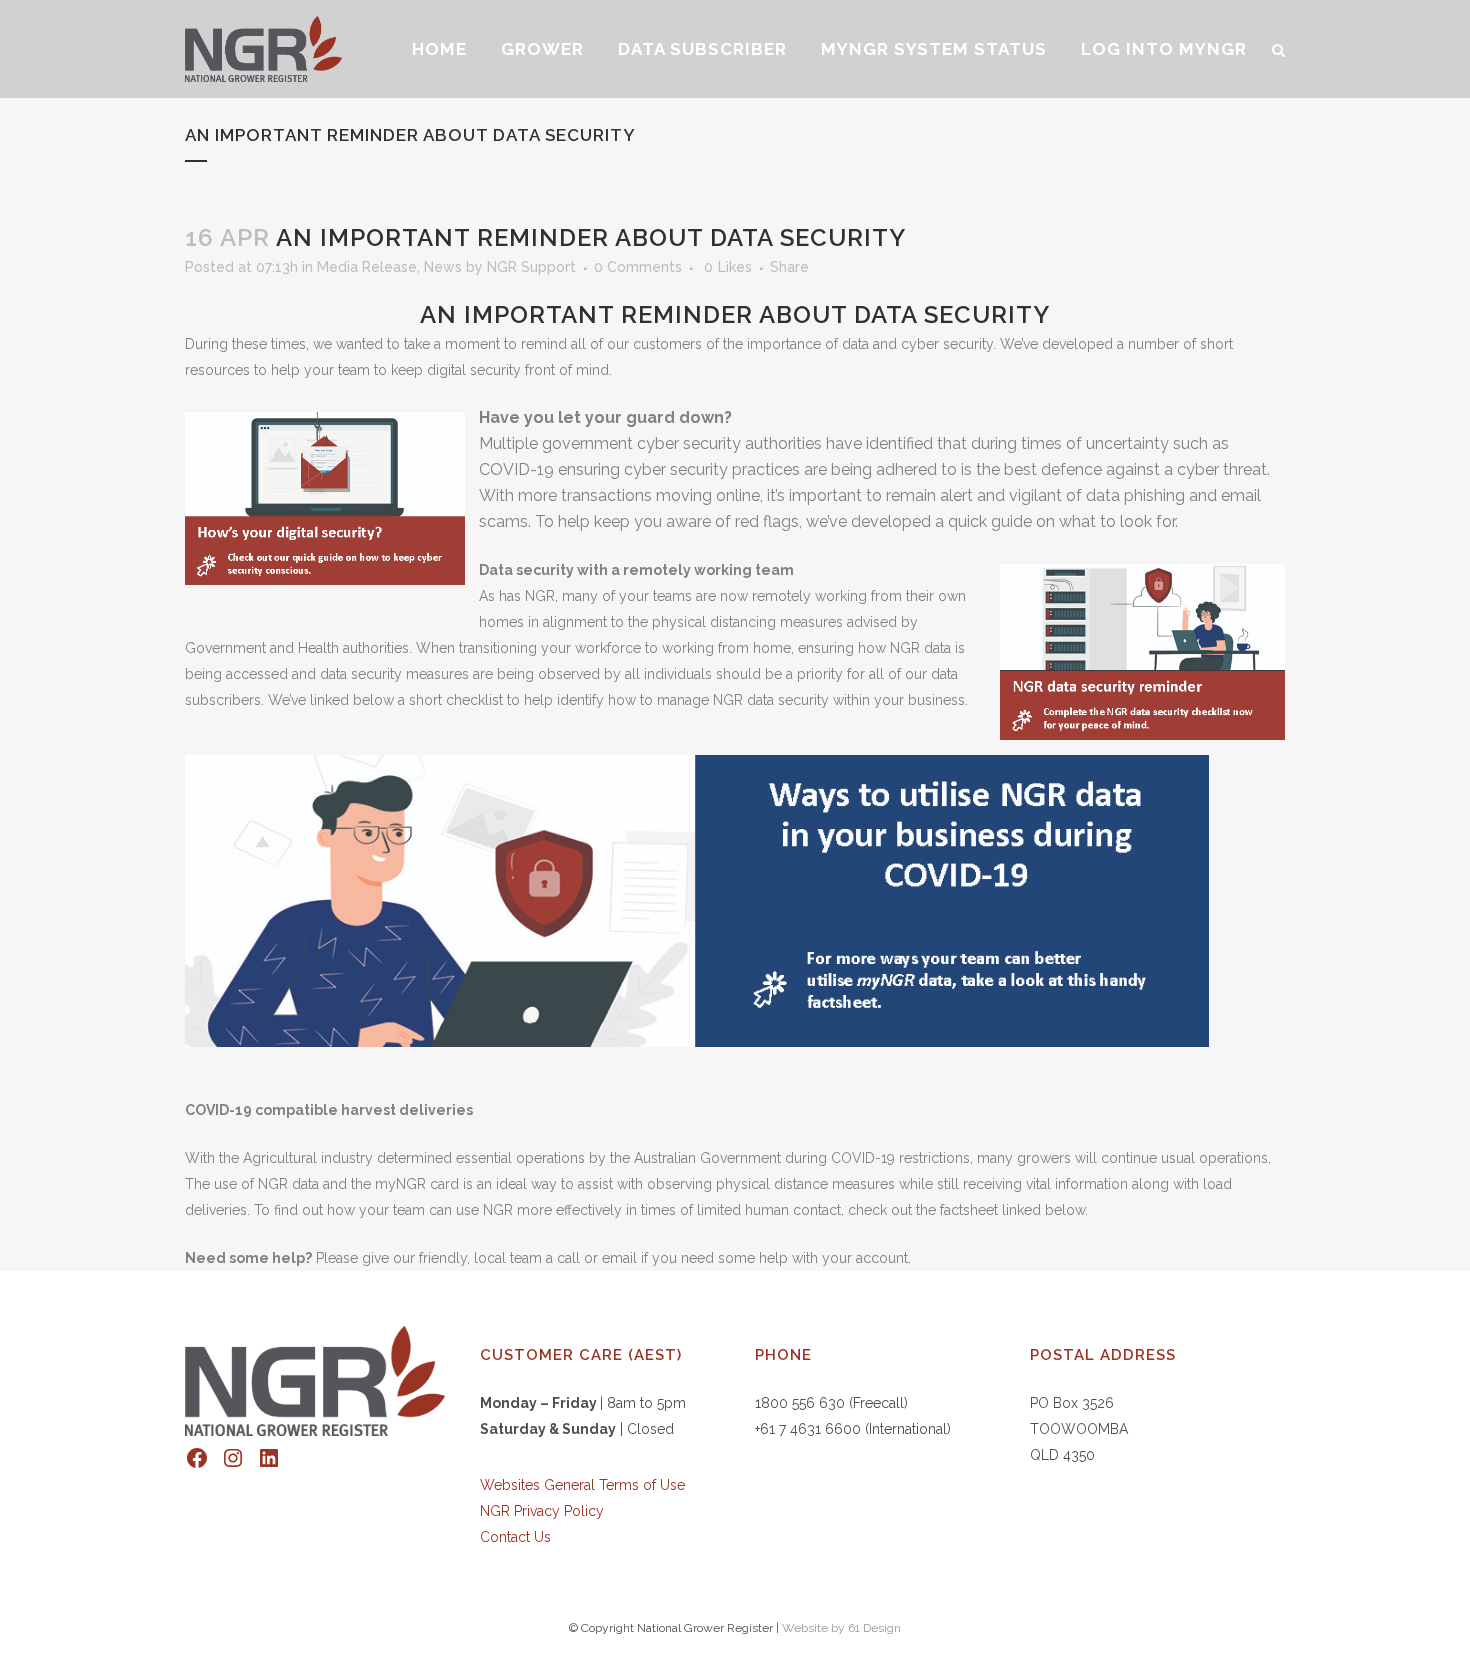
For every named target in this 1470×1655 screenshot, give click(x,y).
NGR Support (531, 267)
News (443, 267)
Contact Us (515, 1537)
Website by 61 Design (841, 1628)
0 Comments (638, 267)
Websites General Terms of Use (582, 1485)
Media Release (367, 267)
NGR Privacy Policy (542, 1511)
